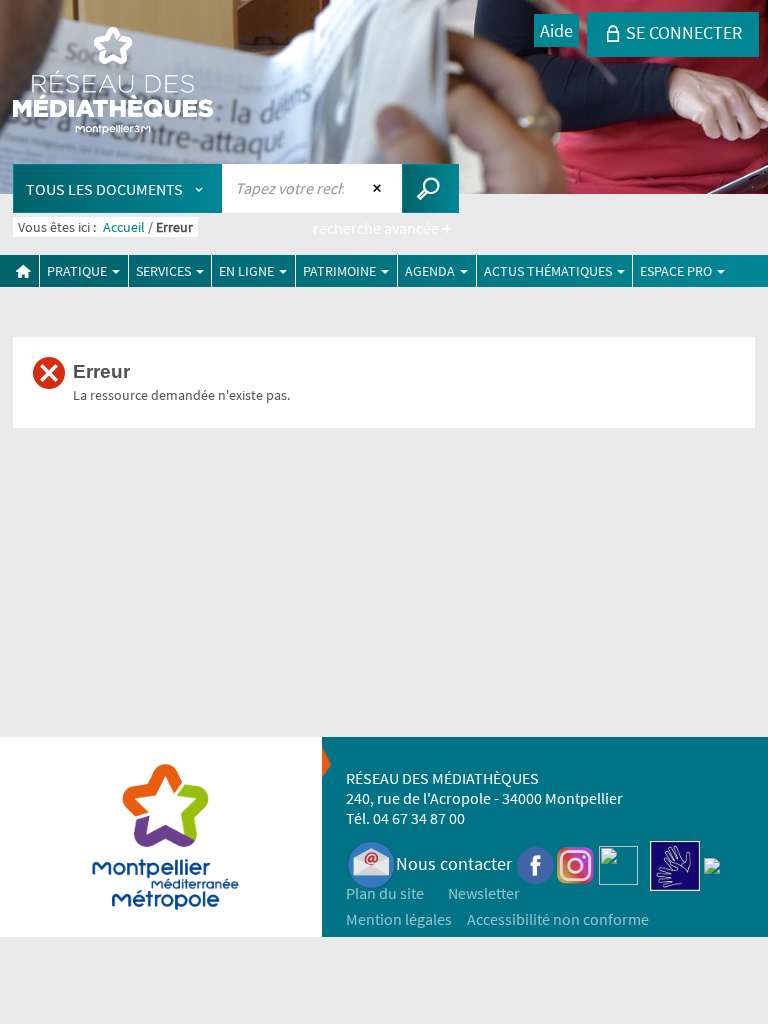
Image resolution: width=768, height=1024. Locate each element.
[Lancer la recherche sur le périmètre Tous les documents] (430, 188)
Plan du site (385, 893)
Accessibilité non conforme (558, 919)
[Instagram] (575, 863)
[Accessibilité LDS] (675, 863)
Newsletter (484, 893)
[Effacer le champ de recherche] (379, 188)
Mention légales (399, 919)
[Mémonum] (712, 863)
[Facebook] (536, 863)
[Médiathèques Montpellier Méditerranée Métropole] (113, 82)
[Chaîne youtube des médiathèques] (618, 863)
